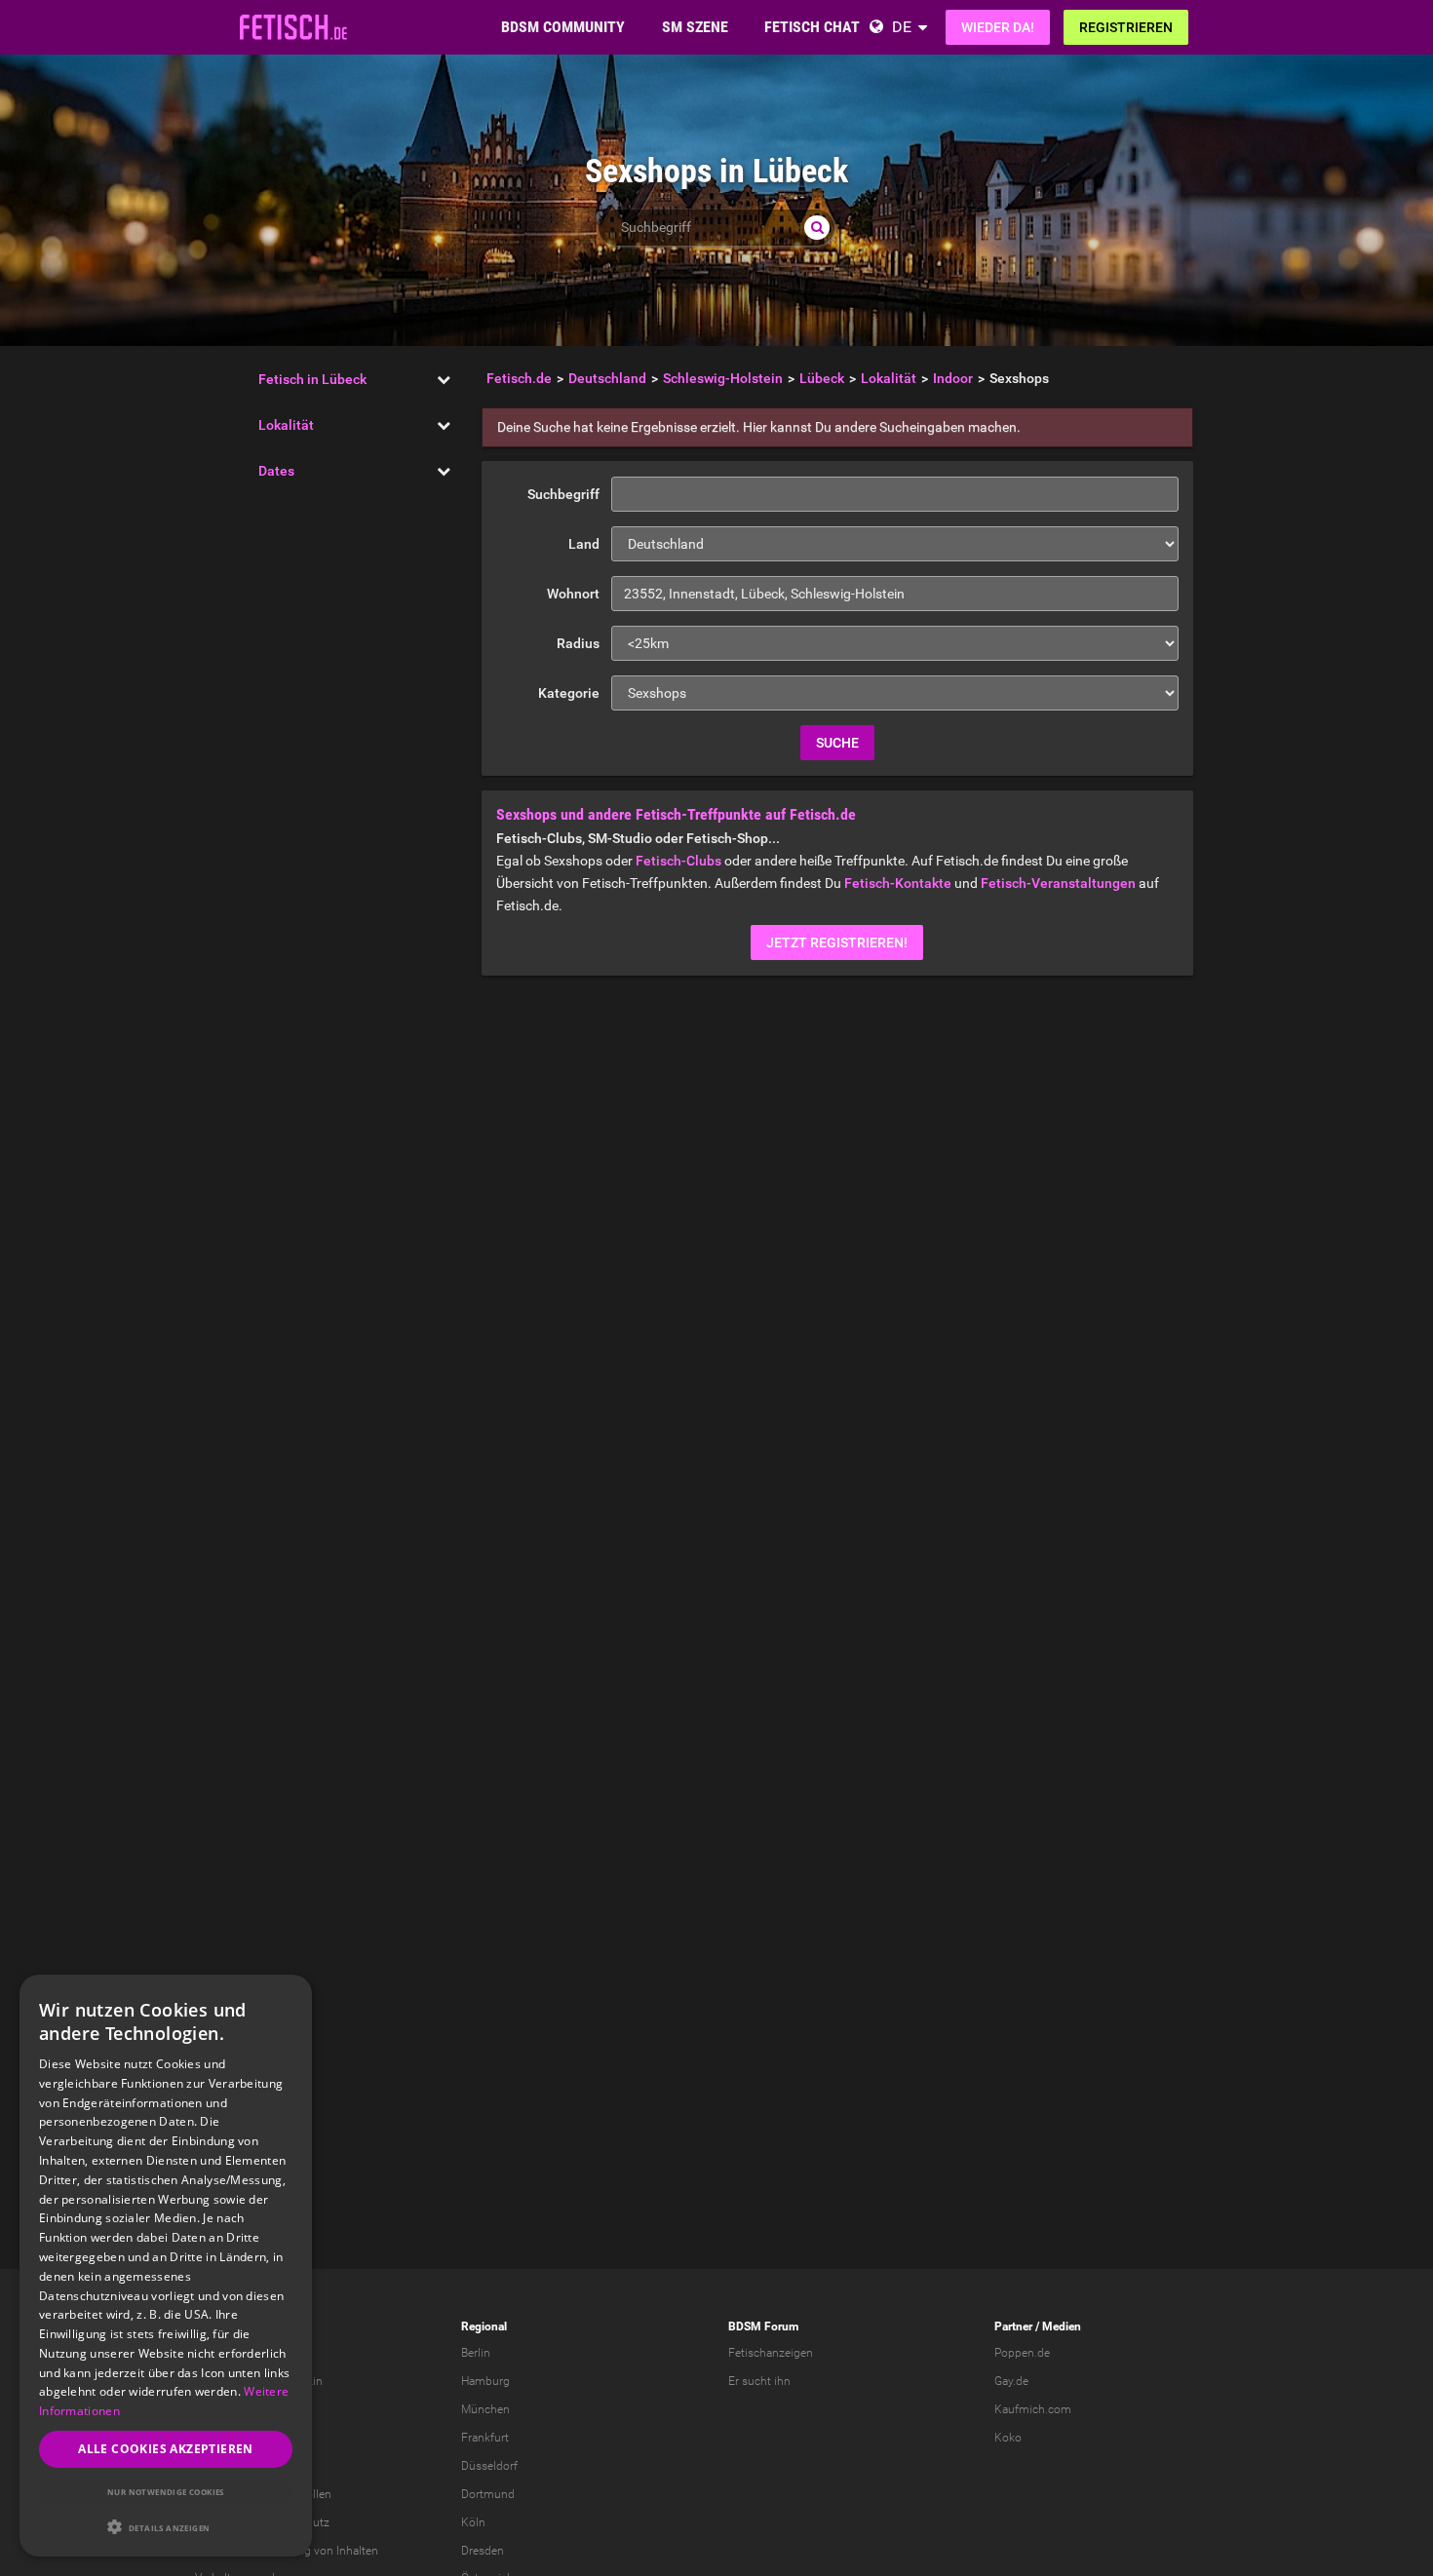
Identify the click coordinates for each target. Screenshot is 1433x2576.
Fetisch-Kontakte (898, 883)
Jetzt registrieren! (837, 942)
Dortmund (488, 2494)
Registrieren (1126, 27)
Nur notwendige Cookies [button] (166, 2492)
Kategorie (569, 693)
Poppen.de (1022, 2353)
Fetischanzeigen (771, 2353)
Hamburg (485, 2381)
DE (902, 27)
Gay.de (1011, 2381)
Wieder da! (998, 27)
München (485, 2409)
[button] (166, 2527)
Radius (578, 643)
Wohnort (573, 594)
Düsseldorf (489, 2466)
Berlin (476, 2353)
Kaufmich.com (1033, 2409)
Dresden (483, 2551)
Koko (1008, 2438)
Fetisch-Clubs (678, 861)
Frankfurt (485, 2438)
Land (584, 544)
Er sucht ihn (759, 2381)
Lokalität (286, 425)
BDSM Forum (763, 2326)
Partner (1013, 2326)
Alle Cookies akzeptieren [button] (166, 2449)
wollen (314, 2494)
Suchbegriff (563, 494)
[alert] (166, 2266)
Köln (473, 2522)
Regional (484, 2326)
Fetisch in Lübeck (312, 379)
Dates (276, 471)
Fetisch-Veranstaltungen (1058, 883)
